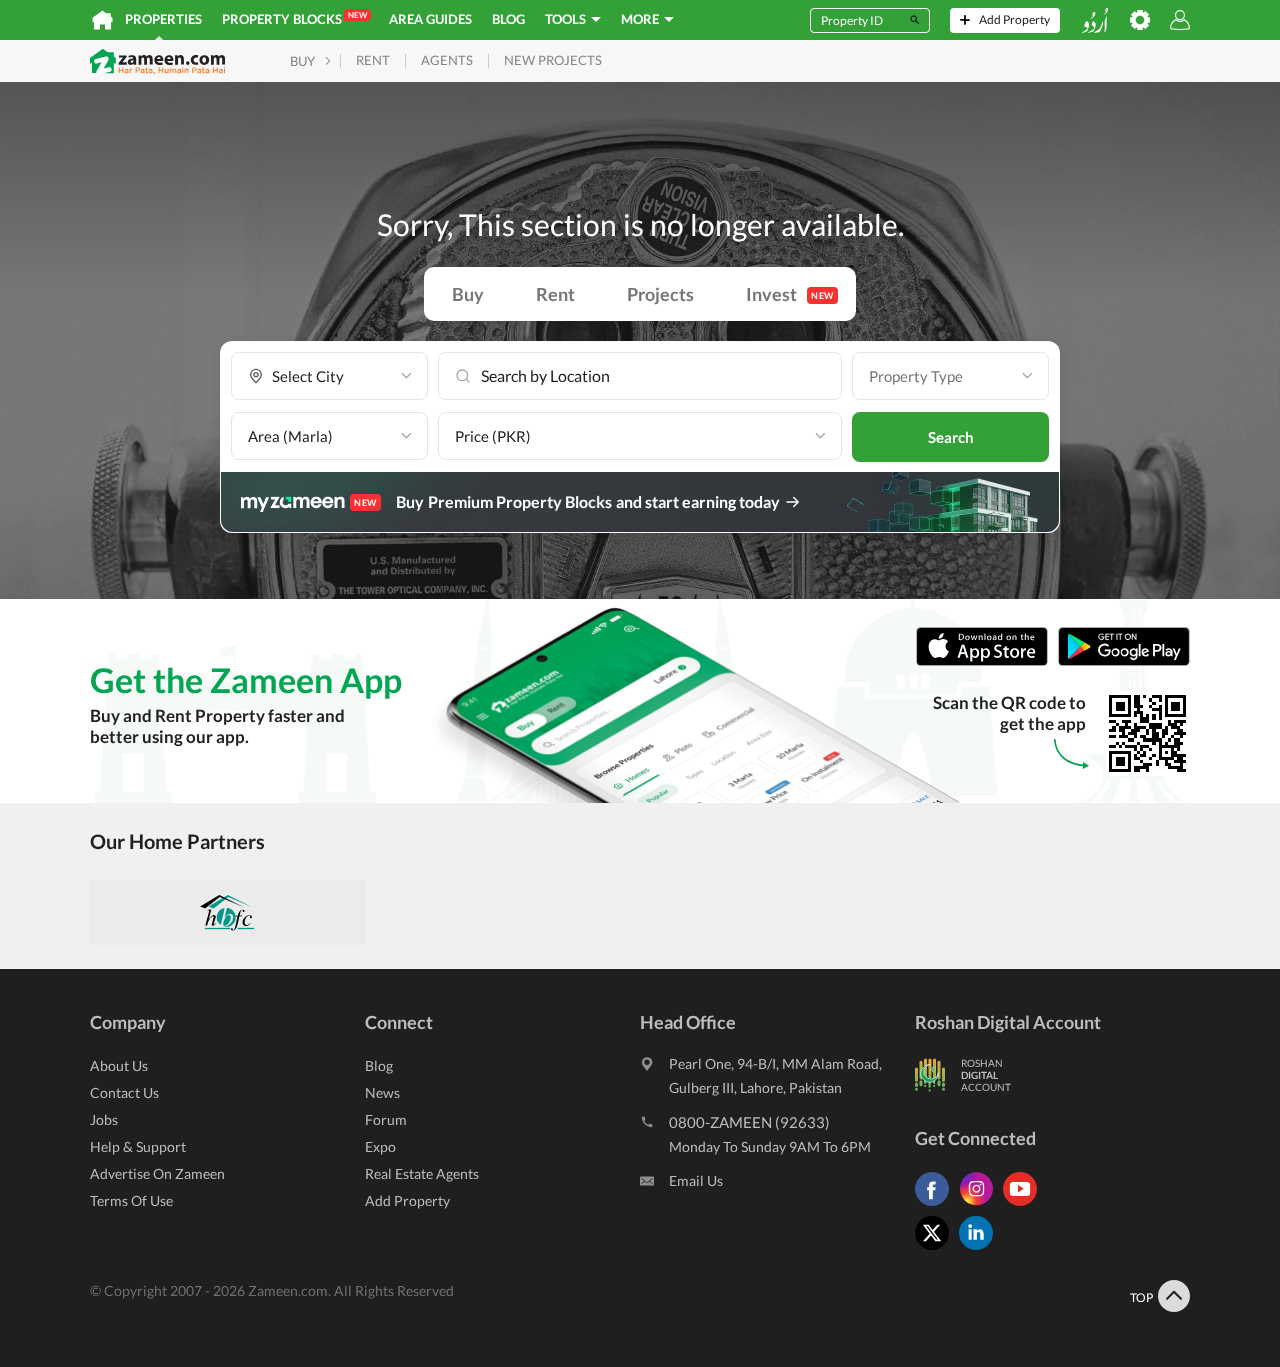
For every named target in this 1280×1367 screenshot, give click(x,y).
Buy (468, 294)
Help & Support (138, 1146)
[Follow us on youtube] (1025, 1205)
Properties (163, 19)
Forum (386, 1119)
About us (119, 1065)
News (382, 1092)
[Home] (102, 20)
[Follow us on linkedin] (981, 1249)
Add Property (407, 1200)
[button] (329, 376)
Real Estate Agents (422, 1173)
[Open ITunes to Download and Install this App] (987, 661)
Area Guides (430, 19)
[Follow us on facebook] (937, 1205)
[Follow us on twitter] (937, 1249)
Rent (555, 294)
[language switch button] (1095, 20)
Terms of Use (131, 1200)
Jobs (104, 1119)
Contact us (124, 1092)
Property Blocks (294, 18)
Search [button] (951, 437)
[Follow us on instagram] (981, 1205)
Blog (508, 19)
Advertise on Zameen (157, 1173)
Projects (660, 294)
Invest (790, 294)
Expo (380, 1146)
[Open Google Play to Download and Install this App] (1124, 661)
